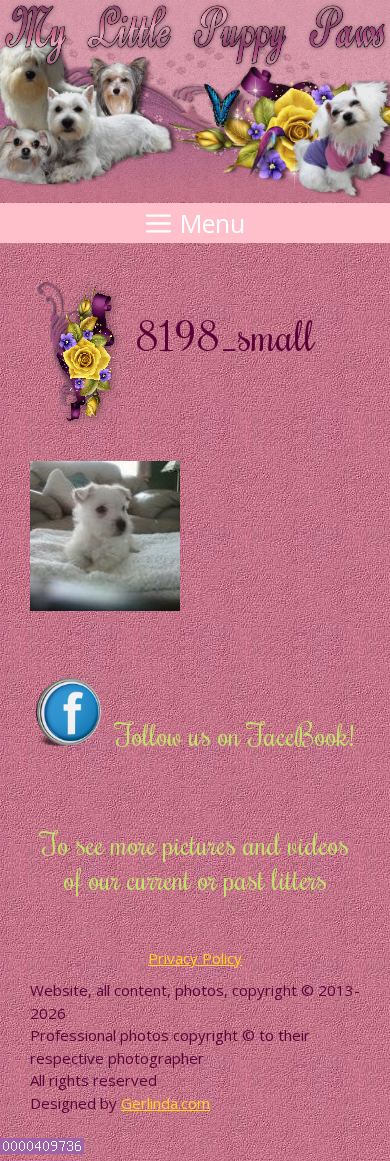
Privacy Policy (195, 958)
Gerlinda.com (165, 1103)
